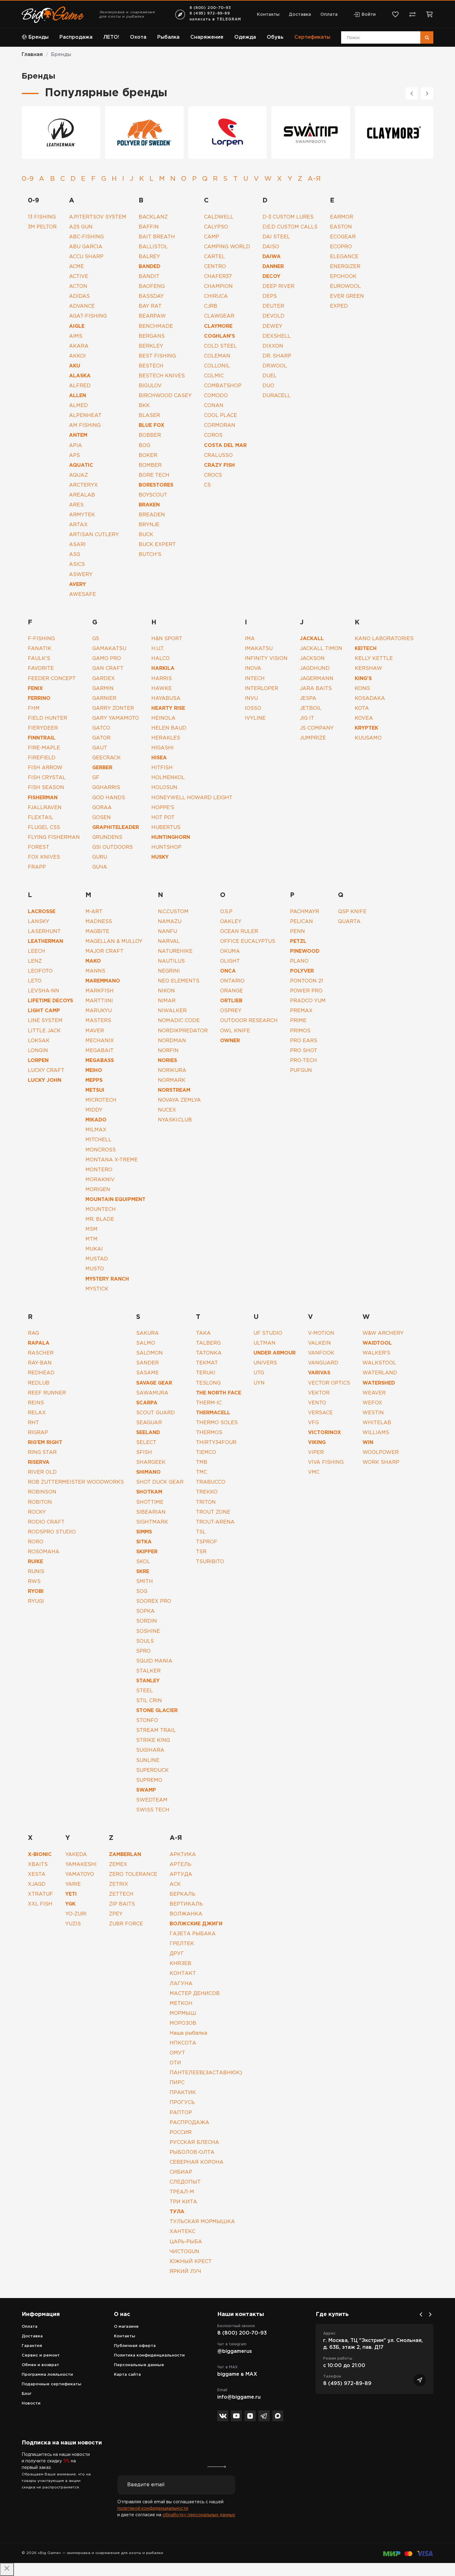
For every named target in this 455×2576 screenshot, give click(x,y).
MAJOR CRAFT (104, 951)
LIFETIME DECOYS (50, 1001)
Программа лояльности (47, 2375)
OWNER (230, 1041)
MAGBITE (97, 932)
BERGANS (152, 336)
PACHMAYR (305, 912)
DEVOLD (274, 316)
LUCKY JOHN (45, 1080)
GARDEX (104, 679)
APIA (76, 446)
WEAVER (374, 1393)
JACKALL (312, 639)
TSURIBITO (210, 1562)
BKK (144, 406)
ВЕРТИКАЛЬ (186, 1904)
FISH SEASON (46, 788)
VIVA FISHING (326, 1462)
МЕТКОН (181, 2004)
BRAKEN (149, 505)
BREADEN (152, 515)
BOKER (148, 455)
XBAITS (38, 1865)
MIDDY (94, 1110)
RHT (33, 1423)
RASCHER (41, 1353)
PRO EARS (304, 1041)
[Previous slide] (412, 93)
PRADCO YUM (308, 1001)
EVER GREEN (347, 296)
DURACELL (277, 396)
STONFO (147, 1721)
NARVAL (169, 941)
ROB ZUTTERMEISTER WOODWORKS (76, 1482)
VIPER (316, 1453)
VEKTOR (319, 1393)
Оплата (329, 15)
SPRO (143, 1651)
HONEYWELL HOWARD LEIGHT (192, 798)
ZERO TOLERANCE (133, 1874)
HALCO (160, 659)
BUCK (146, 535)
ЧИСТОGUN (184, 2252)
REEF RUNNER (47, 1393)
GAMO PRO (107, 659)
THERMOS (209, 1433)
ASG (75, 555)
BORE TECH (154, 475)
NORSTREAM (174, 1090)
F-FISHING (41, 639)
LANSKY (39, 922)
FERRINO (39, 698)
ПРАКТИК (183, 2093)
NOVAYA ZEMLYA (179, 1100)
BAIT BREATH (157, 237)
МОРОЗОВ (183, 2023)
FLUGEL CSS (44, 828)
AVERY (78, 585)
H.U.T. (158, 649)
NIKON (166, 991)
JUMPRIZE (313, 738)
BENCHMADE (156, 326)
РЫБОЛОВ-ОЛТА (192, 2152)
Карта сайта (127, 2375)
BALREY (149, 257)
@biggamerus (235, 2351)
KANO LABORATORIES (384, 639)
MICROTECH (101, 1100)
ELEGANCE (344, 257)
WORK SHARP (381, 1462)
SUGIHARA (150, 1750)
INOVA (253, 668)
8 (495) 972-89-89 (210, 13)
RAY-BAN (40, 1363)
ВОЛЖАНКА (186, 1914)
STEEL (145, 1691)
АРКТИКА (183, 1855)
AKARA (79, 346)
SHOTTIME (150, 1502)
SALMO (146, 1343)
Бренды (39, 37)
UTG (259, 1373)
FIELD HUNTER (48, 718)
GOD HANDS (109, 798)
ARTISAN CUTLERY (94, 535)
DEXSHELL (277, 336)
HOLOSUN (164, 788)
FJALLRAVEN (45, 808)
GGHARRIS (106, 788)
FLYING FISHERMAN (54, 837)
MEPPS (94, 1080)
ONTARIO (232, 981)
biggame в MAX (237, 2374)
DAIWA (272, 257)
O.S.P (226, 912)
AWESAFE (82, 594)
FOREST (39, 847)
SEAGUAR (149, 1423)
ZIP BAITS (122, 1904)
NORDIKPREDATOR (183, 1031)
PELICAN (301, 922)
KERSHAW (368, 668)
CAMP (212, 237)
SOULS (145, 1641)
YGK (70, 1904)
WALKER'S (376, 1353)
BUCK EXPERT (157, 545)
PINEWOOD (305, 951)
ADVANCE (82, 306)
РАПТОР (181, 2113)
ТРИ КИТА (183, 2202)
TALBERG (208, 1343)
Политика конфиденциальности (149, 2355)
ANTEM (78, 435)
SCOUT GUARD (156, 1413)
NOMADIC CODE (179, 1021)
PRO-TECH (303, 1061)
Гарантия (32, 2346)
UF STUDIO (268, 1333)
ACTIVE (79, 277)
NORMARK (172, 1080)
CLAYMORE (218, 326)
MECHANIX (100, 1041)
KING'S (363, 679)
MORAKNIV (100, 1180)
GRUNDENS (107, 837)
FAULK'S (39, 659)
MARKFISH (100, 991)
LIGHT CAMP (44, 1011)
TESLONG (208, 1383)
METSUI (95, 1090)
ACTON (78, 286)
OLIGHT (230, 961)
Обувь (275, 37)
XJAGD (37, 1884)
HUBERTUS (166, 828)
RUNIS (36, 1572)
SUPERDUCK (152, 1770)
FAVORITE (41, 668)
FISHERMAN (43, 798)
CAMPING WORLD (227, 247)
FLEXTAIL (41, 818)
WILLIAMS (376, 1433)
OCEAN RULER (239, 932)
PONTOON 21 (307, 981)
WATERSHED (379, 1383)
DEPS (270, 296)
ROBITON (40, 1502)
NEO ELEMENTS (179, 981)
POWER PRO (306, 991)
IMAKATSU (259, 649)
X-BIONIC (40, 1855)
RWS (34, 1582)
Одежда (245, 37)
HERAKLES (166, 738)
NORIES (167, 1061)
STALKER (148, 1671)
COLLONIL (217, 366)
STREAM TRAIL (156, 1730)
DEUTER (273, 306)
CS (207, 485)
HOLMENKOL (168, 778)
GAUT (100, 748)
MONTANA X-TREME (112, 1160)
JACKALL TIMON (321, 649)
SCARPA (147, 1403)
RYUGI (36, 1601)
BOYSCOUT (153, 495)
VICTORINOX (325, 1433)
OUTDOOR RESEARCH (249, 1021)
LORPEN (38, 1061)
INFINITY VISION (266, 659)
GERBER (102, 768)
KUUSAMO (368, 738)
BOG (144, 446)
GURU (100, 857)
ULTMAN (264, 1343)
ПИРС (177, 2083)
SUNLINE (148, 1761)
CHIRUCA (216, 296)
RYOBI (36, 1592)
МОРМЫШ (183, 2013)
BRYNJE (149, 525)
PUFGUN (301, 1071)
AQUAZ (78, 475)
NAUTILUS (171, 961)
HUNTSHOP (166, 847)
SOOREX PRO (154, 1601)
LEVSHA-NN (43, 991)
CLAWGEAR (219, 316)
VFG (313, 1423)
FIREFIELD (42, 758)
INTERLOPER (262, 689)
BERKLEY (151, 346)
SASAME (147, 1373)
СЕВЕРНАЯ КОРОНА (197, 2162)
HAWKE (162, 689)
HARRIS (162, 679)
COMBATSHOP (223, 386)
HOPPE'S (163, 808)
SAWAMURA (152, 1393)
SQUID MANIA (154, 1661)
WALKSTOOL (379, 1363)
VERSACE (320, 1413)
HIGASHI (162, 748)
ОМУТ (177, 2053)
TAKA (203, 1333)
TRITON (206, 1502)
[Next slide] (427, 93)
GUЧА (100, 867)
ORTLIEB (231, 1001)
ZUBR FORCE (126, 1924)
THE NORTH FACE (219, 1393)
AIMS (76, 336)
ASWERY (81, 575)
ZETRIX (119, 1884)
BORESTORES (156, 485)
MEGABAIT (100, 1051)
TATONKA (209, 1353)
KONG (362, 689)
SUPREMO (149, 1780)
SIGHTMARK (152, 1522)
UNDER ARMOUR (275, 1353)
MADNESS (99, 922)
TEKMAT (207, 1363)
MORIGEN (98, 1190)
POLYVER (302, 971)
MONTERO (99, 1170)
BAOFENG (152, 286)
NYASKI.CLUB (175, 1120)
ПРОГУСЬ (182, 2103)
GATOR (101, 738)
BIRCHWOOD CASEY (165, 396)
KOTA (362, 708)
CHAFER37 (218, 277)
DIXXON (273, 346)
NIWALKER (172, 1011)
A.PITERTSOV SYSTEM (98, 217)
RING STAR (42, 1453)
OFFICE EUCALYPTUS (248, 941)
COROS (213, 435)
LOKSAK (39, 1041)
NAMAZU (170, 922)
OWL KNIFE (235, 1031)
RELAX (37, 1413)
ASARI (77, 545)
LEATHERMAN (45, 941)
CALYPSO (216, 227)
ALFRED (80, 386)
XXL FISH (40, 1904)
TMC (201, 1472)
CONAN (214, 406)
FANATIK (40, 649)
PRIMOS (300, 1031)
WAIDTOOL (377, 1343)
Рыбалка (168, 37)
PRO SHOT (304, 1051)
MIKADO (96, 1120)
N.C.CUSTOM (173, 912)
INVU (251, 698)
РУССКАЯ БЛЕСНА (194, 2142)
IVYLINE (255, 718)
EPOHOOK (343, 277)
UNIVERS (265, 1363)
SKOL (143, 1562)
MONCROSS (101, 1150)
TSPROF (207, 1542)
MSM (91, 1229)
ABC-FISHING (86, 237)
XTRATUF (40, 1894)
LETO (35, 981)
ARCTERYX (83, 485)
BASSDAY (151, 296)
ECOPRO (341, 247)
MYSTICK (97, 1289)
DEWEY (272, 326)
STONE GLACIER (157, 1711)
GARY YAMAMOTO (116, 718)
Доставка (300, 15)
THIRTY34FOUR (216, 1443)
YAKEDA (76, 1855)
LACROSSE (42, 912)
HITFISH (162, 768)
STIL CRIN (149, 1701)
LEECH (37, 951)
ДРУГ (177, 1954)
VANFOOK (321, 1353)
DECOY (271, 277)
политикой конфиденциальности (153, 2509)
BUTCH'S (150, 555)
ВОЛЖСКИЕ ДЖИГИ (196, 1924)
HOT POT (163, 818)
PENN (297, 932)
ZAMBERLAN (125, 1855)
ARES (76, 505)
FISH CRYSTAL (47, 778)
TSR (201, 1552)
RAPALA (39, 1343)
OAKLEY (231, 922)
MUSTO (95, 1269)
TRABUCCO (211, 1482)
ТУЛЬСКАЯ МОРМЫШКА (202, 2222)
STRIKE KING (153, 1740)
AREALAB (82, 495)
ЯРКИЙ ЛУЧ (185, 2272)
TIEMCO (206, 1453)
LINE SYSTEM (45, 1021)
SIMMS (144, 1532)
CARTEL (214, 257)
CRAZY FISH (219, 465)
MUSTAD (97, 1259)
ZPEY (116, 1914)
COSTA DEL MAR (225, 446)
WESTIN (373, 1413)
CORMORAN (220, 425)
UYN (259, 1383)
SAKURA (147, 1333)
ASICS (77, 564)
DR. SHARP (277, 356)
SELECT (146, 1443)
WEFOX (372, 1403)
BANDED (149, 267)
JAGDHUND (315, 668)
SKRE (143, 1572)
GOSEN (102, 818)
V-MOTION (321, 1333)
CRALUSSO (218, 455)
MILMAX (96, 1130)
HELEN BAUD (169, 728)
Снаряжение (207, 37)
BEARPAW (152, 316)
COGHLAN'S (219, 336)
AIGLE (77, 326)
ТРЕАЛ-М (182, 2192)
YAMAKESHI (81, 1865)
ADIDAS (79, 296)
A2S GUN (81, 227)
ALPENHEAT (85, 416)
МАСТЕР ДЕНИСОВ (195, 1994)
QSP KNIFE (352, 912)
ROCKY (37, 1512)
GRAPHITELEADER (116, 828)
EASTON (341, 227)
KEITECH (366, 649)
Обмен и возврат (40, 2365)
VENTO (317, 1403)
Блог (27, 2394)
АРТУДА (181, 1874)
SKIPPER (147, 1552)
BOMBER (150, 465)
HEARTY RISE (168, 708)
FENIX (35, 689)
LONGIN (38, 1051)
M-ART (94, 912)
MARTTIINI (99, 1001)
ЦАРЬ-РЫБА (186, 2242)
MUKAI (94, 1249)
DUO (268, 386)
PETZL (298, 941)
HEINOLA (163, 718)
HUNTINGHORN (171, 837)
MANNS (95, 971)
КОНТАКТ (183, 1973)
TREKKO (207, 1492)
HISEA (159, 758)
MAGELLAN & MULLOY (114, 941)
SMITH (145, 1582)
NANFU (167, 932)
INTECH (255, 679)
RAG (33, 1333)
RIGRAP (38, 1433)
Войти (369, 15)
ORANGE (232, 991)
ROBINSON (42, 1492)
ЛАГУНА (181, 1984)
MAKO (93, 961)
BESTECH (151, 366)
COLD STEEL (220, 346)
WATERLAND (380, 1373)
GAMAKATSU (109, 649)
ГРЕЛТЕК (182, 1944)
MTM (91, 1239)
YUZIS (73, 1924)
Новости (31, 2403)
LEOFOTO (40, 971)
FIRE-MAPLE (44, 748)
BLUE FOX (152, 425)
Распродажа (76, 37)
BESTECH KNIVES (162, 376)
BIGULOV (150, 386)
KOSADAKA (370, 698)
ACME (76, 267)
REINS (36, 1403)
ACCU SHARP (86, 257)
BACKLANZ (153, 217)
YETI (71, 1894)
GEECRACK (106, 758)
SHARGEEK (151, 1462)
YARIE (73, 1884)
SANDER (147, 1363)
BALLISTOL (153, 247)
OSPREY (231, 1011)
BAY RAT (150, 306)
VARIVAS (319, 1373)
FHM (34, 708)
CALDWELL (219, 217)
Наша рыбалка (188, 2033)
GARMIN (103, 689)
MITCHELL (98, 1140)
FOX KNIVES (44, 857)
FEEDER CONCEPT (52, 679)
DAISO (271, 247)
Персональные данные (139, 2365)
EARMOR (342, 217)
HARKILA (163, 668)
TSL (201, 1532)
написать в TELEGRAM (215, 19)
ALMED (78, 406)
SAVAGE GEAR (154, 1383)
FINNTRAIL (42, 738)
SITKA (144, 1542)
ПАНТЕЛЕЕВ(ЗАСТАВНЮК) (206, 2073)
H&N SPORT (167, 639)
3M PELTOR (42, 227)
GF (96, 778)
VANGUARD (323, 1363)
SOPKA (145, 1611)
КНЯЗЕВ (180, 1964)
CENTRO (215, 267)
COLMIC (214, 376)
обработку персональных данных (199, 2515)
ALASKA (80, 376)
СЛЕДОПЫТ (185, 2182)
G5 (96, 639)
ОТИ (175, 2063)
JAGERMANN (317, 679)
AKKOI (77, 356)
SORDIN (147, 1621)
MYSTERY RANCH (107, 1279)
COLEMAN (217, 356)
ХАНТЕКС (182, 2232)
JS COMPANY (317, 728)
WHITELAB (377, 1423)
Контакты (268, 15)
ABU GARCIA (86, 247)
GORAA (102, 808)
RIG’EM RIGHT (45, 1443)
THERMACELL (213, 1413)
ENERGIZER (345, 267)
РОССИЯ (181, 2133)
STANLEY (148, 1681)
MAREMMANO (103, 981)
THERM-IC (209, 1403)
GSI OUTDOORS (113, 847)
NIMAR (167, 1001)
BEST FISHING (157, 356)
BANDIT (149, 277)
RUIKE (35, 1562)
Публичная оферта (135, 2346)
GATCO (101, 728)
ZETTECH (121, 1894)
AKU (75, 366)
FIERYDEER (43, 728)
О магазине (126, 2327)
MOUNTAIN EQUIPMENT (115, 1200)
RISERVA (39, 1462)
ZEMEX (118, 1865)
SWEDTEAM (152, 1800)
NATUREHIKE (175, 951)
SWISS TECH (153, 1810)
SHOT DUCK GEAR (160, 1482)
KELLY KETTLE (374, 659)
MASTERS (98, 1021)
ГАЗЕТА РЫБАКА (193, 1934)
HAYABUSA (166, 698)
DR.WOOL (275, 366)
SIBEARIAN (151, 1512)
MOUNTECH (101, 1210)
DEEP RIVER (278, 286)
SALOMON (149, 1353)
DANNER (273, 267)
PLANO (299, 961)
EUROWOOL (345, 286)
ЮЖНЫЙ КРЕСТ (191, 2262)
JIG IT (307, 718)
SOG (142, 1592)
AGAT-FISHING (88, 316)
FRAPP (37, 867)
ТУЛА (177, 2212)
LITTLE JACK (44, 1031)
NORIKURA (172, 1071)
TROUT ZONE (213, 1512)
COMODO (216, 396)
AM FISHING (85, 425)
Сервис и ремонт (41, 2355)
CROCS (213, 475)
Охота (138, 37)
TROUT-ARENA (215, 1522)
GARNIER (104, 698)
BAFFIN (149, 227)
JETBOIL (311, 708)
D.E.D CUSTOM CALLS (290, 227)
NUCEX (167, 1110)
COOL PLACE (221, 416)
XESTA (37, 1874)
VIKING (317, 1443)
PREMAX (301, 1011)
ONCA (228, 971)
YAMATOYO (80, 1874)
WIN (368, 1443)
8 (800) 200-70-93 (210, 8)
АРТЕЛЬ (180, 1865)
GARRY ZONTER (113, 708)
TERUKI (206, 1373)
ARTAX (78, 525)
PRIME (298, 1021)
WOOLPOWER (381, 1453)
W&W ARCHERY (383, 1333)
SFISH (144, 1453)
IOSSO (253, 708)
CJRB (211, 306)
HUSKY (160, 857)
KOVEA (364, 718)
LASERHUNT (44, 932)
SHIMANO (148, 1472)
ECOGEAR (343, 237)
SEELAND (148, 1433)
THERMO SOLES (217, 1423)
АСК (175, 1884)
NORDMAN (172, 1041)
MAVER (95, 1031)
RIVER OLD (42, 1472)
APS (74, 455)
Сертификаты (312, 37)
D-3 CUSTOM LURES (288, 217)
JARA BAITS (316, 689)
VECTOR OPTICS (329, 1383)
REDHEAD (41, 1373)
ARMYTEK (82, 515)
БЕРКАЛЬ (182, 1894)
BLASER (149, 416)
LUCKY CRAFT (46, 1071)
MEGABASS (100, 1061)
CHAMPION (218, 286)
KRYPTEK (366, 728)
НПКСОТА (183, 2043)
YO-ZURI (76, 1914)
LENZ (35, 961)
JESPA (308, 698)
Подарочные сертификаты (52, 2384)
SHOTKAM (149, 1492)
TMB (202, 1462)
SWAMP (146, 1790)
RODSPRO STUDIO (52, 1532)
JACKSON (312, 659)
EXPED (339, 306)
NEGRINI (169, 971)
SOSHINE (148, 1631)
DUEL (270, 376)
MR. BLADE (100, 1219)
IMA (250, 639)
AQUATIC (81, 465)
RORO (36, 1542)
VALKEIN (319, 1343)
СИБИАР (181, 2172)
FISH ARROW (45, 768)
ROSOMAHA (44, 1552)
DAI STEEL (276, 237)
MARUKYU (99, 1011)
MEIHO (94, 1071)
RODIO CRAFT (46, 1522)
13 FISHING (42, 217)
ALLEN (78, 396)
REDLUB (39, 1383)
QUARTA (349, 922)
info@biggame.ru (239, 2397)
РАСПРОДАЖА (189, 2123)
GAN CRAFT (108, 668)
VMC (314, 1472)
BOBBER (150, 435)
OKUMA (230, 951)
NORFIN (168, 1051)
